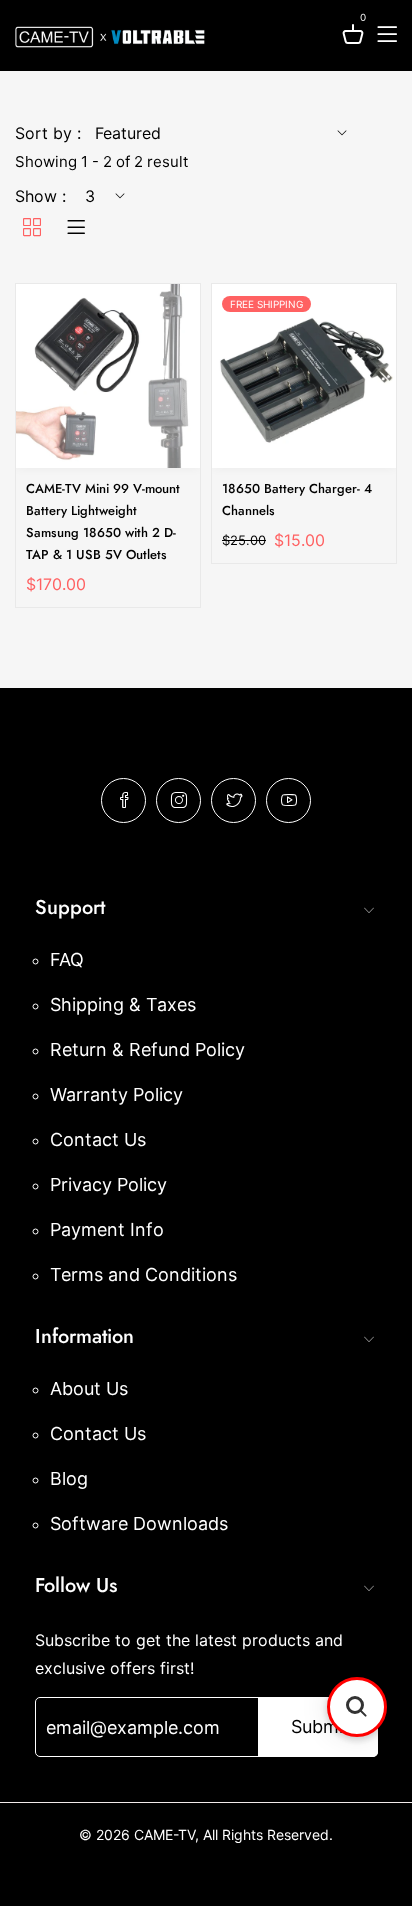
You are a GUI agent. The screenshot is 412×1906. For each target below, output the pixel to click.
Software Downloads (139, 1523)
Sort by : (48, 133)
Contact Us (98, 1139)
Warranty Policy (116, 1094)
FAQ (67, 959)
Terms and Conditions (143, 1274)
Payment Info (107, 1229)
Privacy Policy (108, 1184)
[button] (357, 1707)
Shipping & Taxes (123, 1004)
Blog (69, 1478)
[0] (353, 37)
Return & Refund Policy (147, 1049)
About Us (89, 1388)
